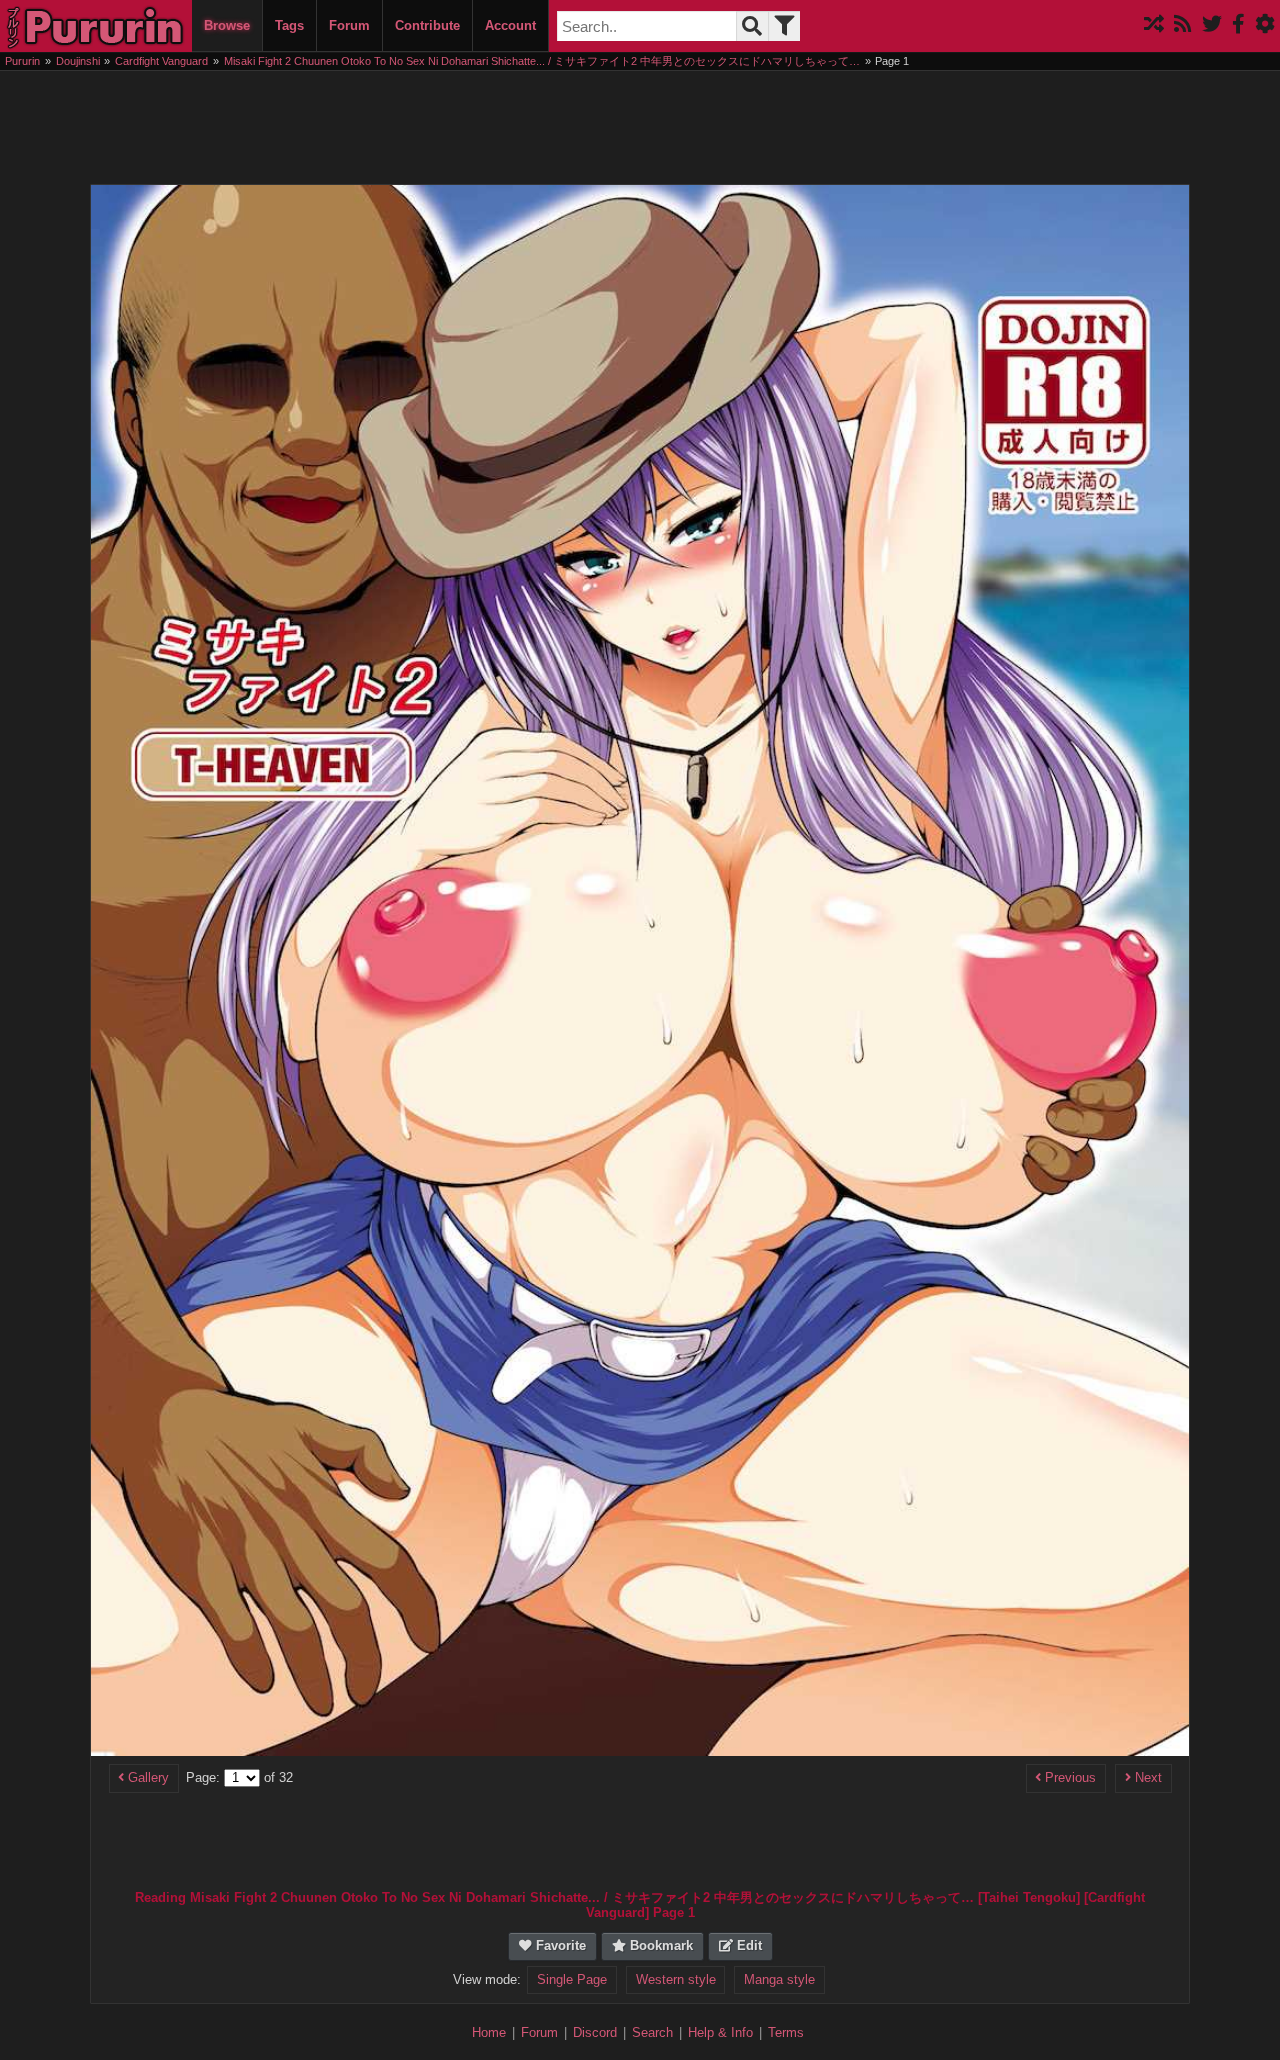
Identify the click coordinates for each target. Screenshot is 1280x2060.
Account (510, 25)
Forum (349, 25)
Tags (289, 25)
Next (1146, 1778)
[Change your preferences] (1265, 25)
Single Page (572, 1980)
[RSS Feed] (1183, 25)
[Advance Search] (784, 26)
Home (489, 2032)
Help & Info (720, 2032)
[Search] (752, 26)
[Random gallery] (1154, 25)
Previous (1068, 1778)
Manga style (779, 1980)
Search (652, 2032)
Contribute (427, 25)
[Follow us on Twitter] (1212, 25)
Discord (595, 2032)
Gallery (146, 1778)
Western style (676, 1980)
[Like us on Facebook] (1238, 25)
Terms (786, 2032)
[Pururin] (96, 26)
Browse (227, 25)
